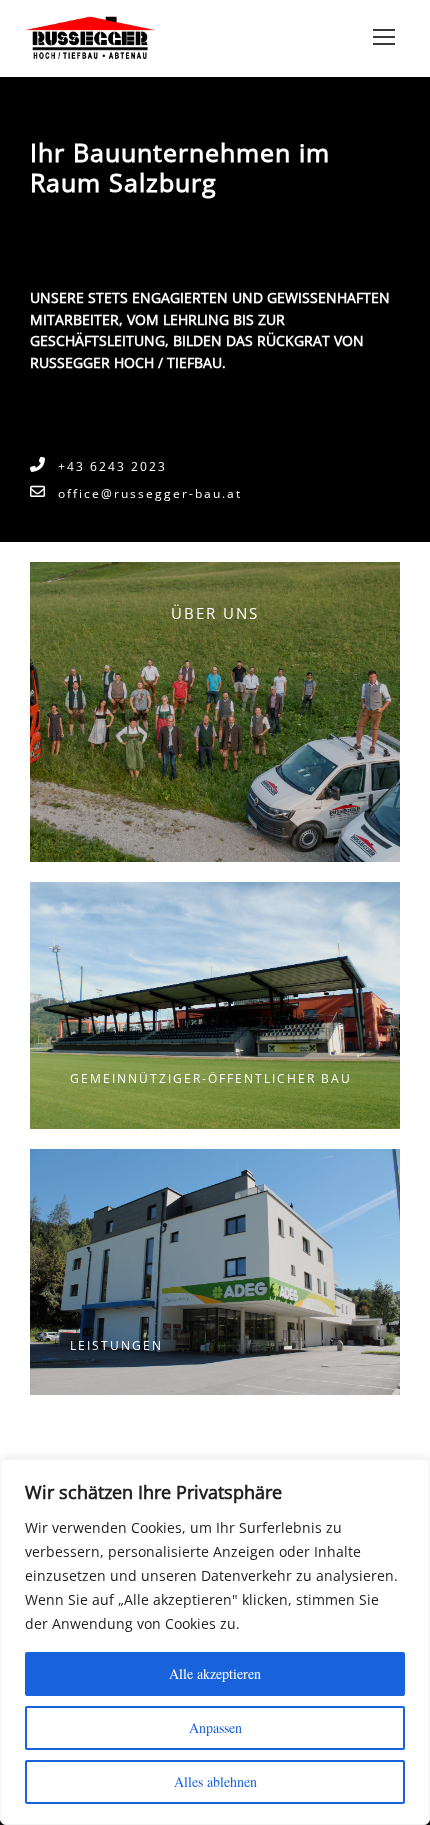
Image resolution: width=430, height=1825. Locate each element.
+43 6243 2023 (112, 466)
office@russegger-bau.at (150, 493)
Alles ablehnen (215, 1781)
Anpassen (215, 1727)
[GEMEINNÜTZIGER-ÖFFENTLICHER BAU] (215, 1004)
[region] (215, 1642)
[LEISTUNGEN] (215, 1270)
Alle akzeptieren (215, 1673)
